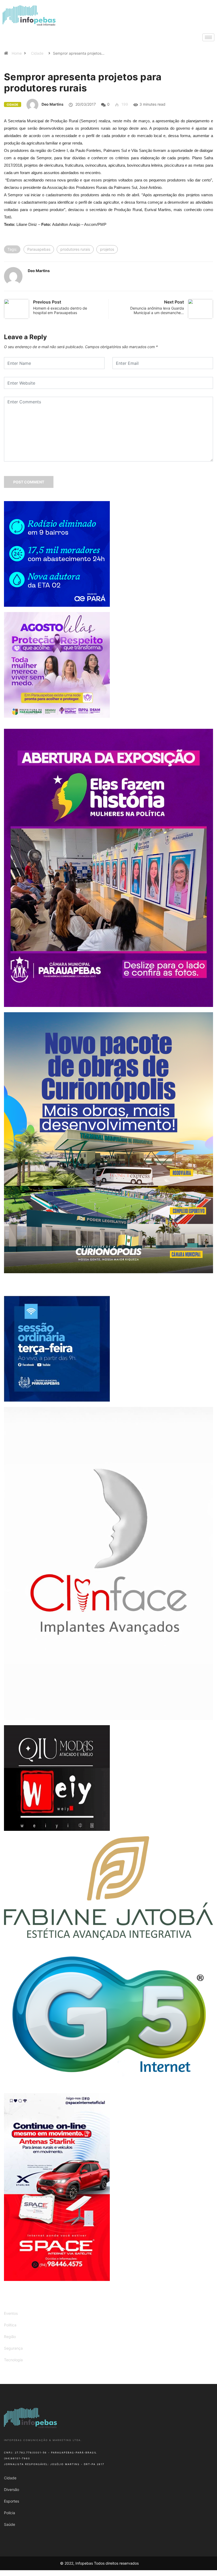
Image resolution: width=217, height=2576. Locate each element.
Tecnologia (13, 2360)
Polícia (10, 2513)
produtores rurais (75, 249)
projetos (107, 249)
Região (10, 2337)
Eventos (11, 2313)
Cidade (37, 53)
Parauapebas (39, 249)
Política (10, 2325)
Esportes (12, 2501)
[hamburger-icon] (208, 37)
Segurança (13, 2348)
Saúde (10, 2524)
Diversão (12, 2489)
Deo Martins (53, 104)
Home (17, 53)
